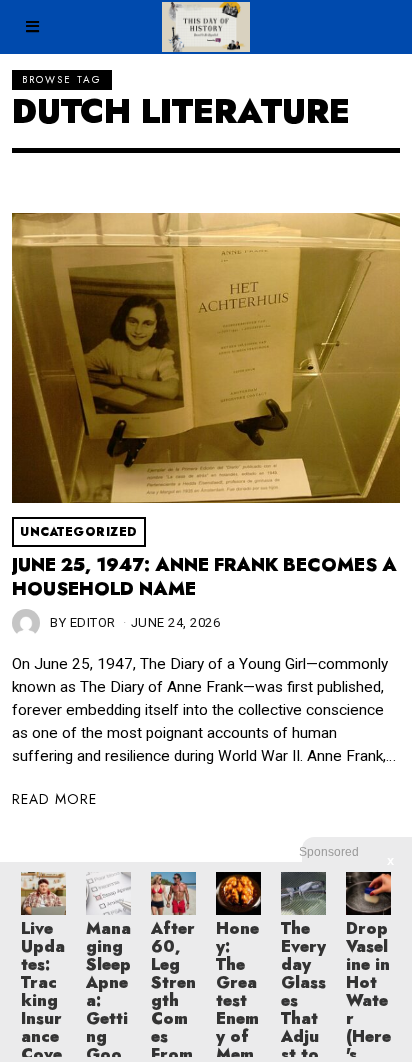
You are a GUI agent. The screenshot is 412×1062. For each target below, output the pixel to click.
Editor (93, 622)
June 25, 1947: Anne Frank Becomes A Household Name (204, 577)
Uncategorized (79, 532)
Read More (54, 799)
